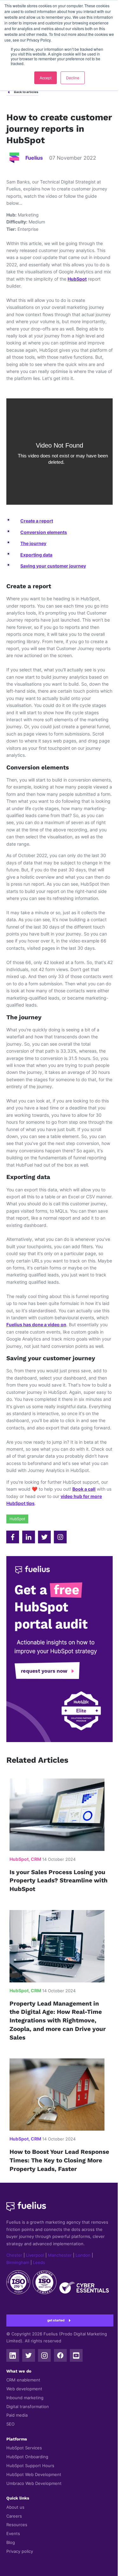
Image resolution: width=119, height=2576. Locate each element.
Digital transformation (28, 2407)
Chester (14, 2255)
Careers (14, 2516)
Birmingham (18, 2263)
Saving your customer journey (53, 566)
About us (15, 2507)
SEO (10, 2424)
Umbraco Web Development (34, 2483)
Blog (11, 2543)
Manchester (60, 2255)
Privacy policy (20, 2551)
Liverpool (35, 2255)
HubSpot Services (24, 2448)
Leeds (39, 2263)
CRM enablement (23, 2380)
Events (13, 2534)
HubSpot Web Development (34, 2475)
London (83, 2255)
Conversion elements (44, 532)
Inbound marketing (25, 2398)
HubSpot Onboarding (27, 2457)
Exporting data (36, 555)
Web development (24, 2389)
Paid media (17, 2415)
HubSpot (77, 279)
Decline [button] (73, 78)
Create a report (37, 521)
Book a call (84, 1489)
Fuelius (34, 158)
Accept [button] (46, 78)
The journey (33, 543)
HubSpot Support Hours (30, 2466)
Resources (17, 2525)
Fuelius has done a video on (36, 1325)
